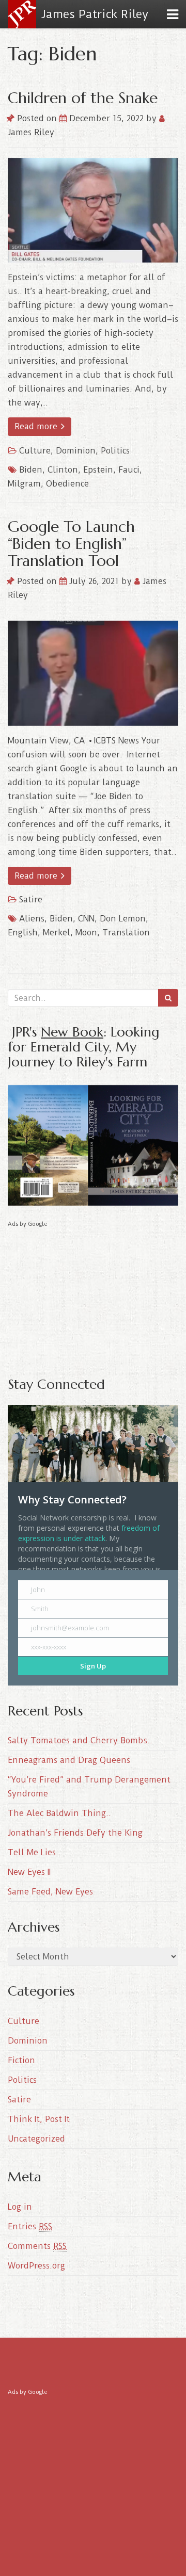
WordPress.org (36, 2266)
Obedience (67, 484)
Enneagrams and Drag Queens (69, 1760)
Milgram (24, 484)
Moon (86, 933)
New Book (72, 1032)
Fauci (129, 470)
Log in (20, 2207)
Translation (126, 933)
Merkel (57, 933)
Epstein (98, 470)
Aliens (32, 919)
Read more (37, 426)
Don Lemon (123, 919)
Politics (115, 451)
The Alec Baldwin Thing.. (59, 1813)
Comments (37, 2246)
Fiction (21, 2060)
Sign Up (93, 1666)
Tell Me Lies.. (34, 1852)
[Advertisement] (93, 1294)
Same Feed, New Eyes (50, 1892)
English (23, 933)
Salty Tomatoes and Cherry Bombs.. (80, 1740)
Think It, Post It (39, 2119)
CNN (86, 919)
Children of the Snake (83, 98)
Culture (35, 451)
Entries (30, 2226)
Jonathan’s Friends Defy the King (75, 1833)
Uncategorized (36, 2139)
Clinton (63, 470)
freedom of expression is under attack (89, 1533)
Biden (31, 470)
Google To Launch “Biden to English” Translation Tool (71, 544)
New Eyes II (29, 1872)
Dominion (76, 451)
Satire (31, 900)
